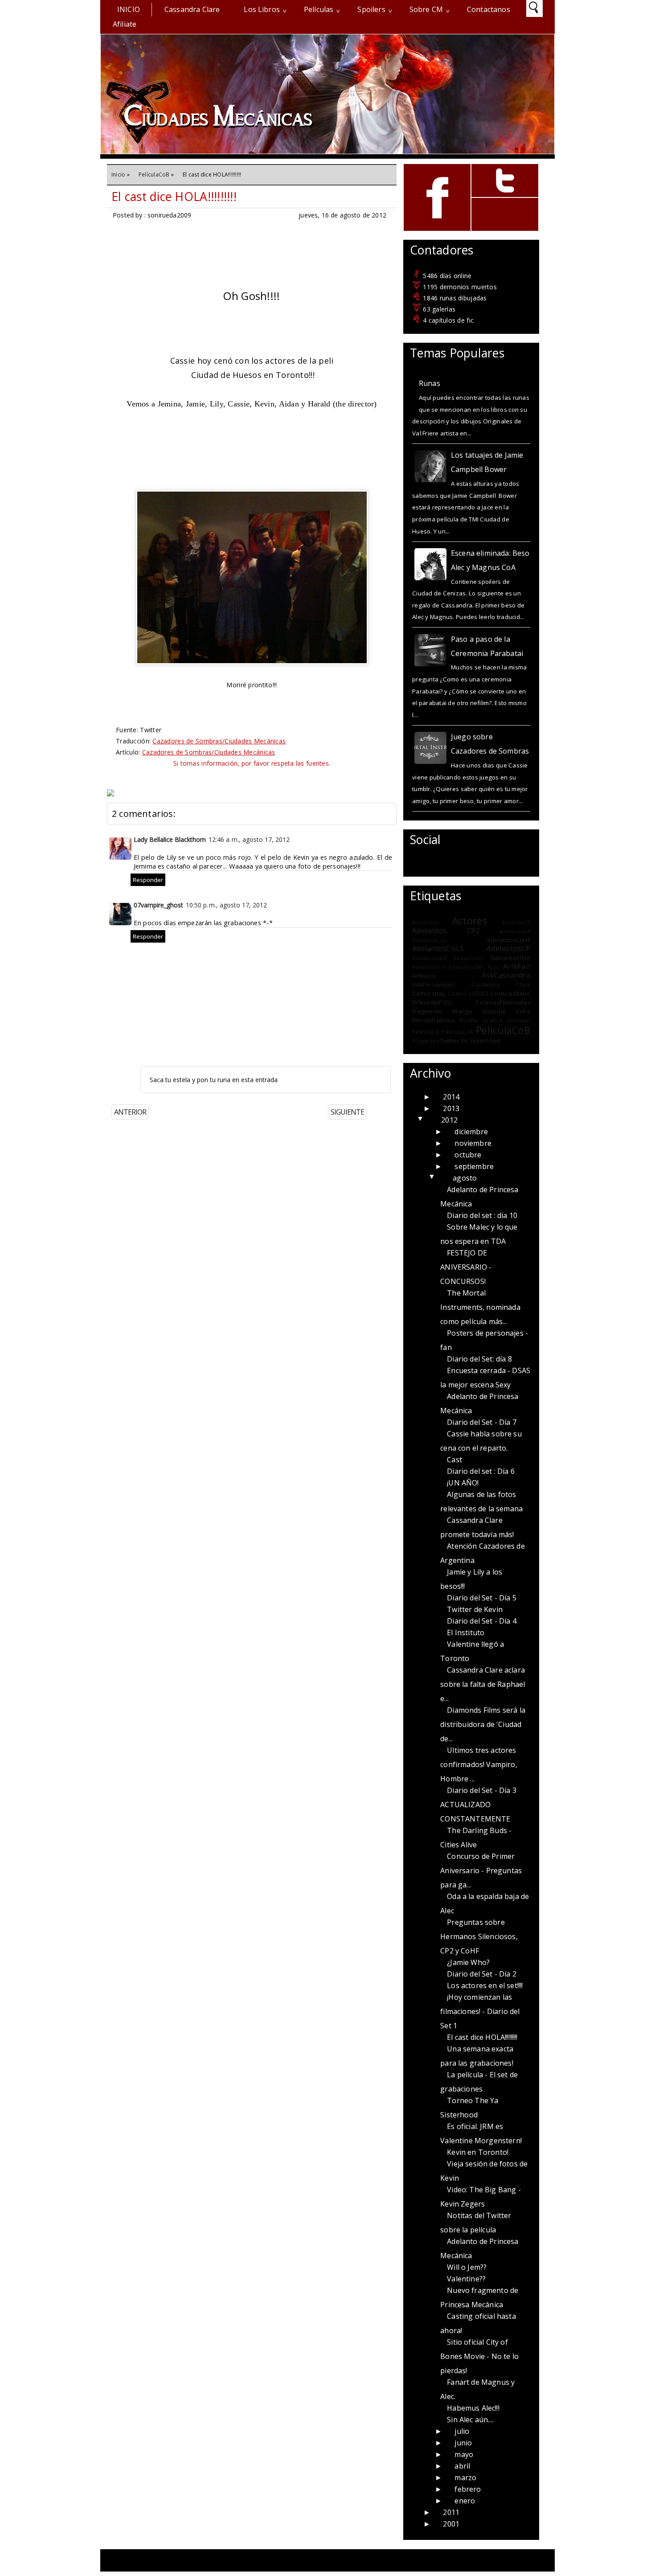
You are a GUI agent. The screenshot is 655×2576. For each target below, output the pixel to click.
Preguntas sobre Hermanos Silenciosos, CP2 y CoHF (479, 1936)
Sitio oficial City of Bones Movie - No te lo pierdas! (479, 2356)
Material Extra (506, 1011)
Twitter (450, 1041)
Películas (319, 9)
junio (463, 2443)
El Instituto (466, 1633)
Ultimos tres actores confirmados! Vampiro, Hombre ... (479, 1764)
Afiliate (125, 24)
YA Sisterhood (480, 1041)
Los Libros (262, 9)
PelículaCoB (154, 174)
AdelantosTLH (429, 967)
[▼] (430, 1120)
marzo (465, 2478)
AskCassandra (506, 975)
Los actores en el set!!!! (485, 1985)
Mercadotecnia (433, 1020)
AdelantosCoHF (509, 940)
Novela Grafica (481, 1020)
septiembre (474, 1166)
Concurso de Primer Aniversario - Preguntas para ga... (481, 1870)
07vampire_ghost (158, 905)
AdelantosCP (508, 948)
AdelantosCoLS (438, 948)
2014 (451, 1097)
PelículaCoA (458, 1032)
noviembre (473, 1143)
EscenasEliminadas (503, 1002)
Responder (148, 880)
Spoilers (371, 9)
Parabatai (519, 1021)
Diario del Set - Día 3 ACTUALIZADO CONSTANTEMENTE (478, 1805)
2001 (451, 2524)
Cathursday (429, 993)
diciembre (471, 1132)
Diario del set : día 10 (482, 1215)
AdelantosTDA (510, 958)
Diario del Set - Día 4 (482, 1621)
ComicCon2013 (468, 994)
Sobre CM (426, 9)
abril (462, 2466)
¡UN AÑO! (463, 1483)
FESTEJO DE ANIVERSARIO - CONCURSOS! (466, 1267)
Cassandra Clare (192, 9)
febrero (468, 2489)
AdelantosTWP (466, 967)
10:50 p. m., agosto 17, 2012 (226, 905)
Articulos (424, 976)
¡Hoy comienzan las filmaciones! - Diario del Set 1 (480, 2011)
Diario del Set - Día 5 (482, 1598)
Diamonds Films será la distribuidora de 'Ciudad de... (483, 1724)
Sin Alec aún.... (470, 2420)
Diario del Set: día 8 (479, 1359)
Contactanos (489, 9)
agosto (465, 1178)
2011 (451, 2512)
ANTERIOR (130, 1112)
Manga (462, 1011)
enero (465, 2501)
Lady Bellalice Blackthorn (170, 839)
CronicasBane (510, 993)
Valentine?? (466, 2279)
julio (462, 2431)
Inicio (129, 9)
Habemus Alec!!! (473, 2408)
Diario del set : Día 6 (481, 1471)
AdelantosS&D (430, 958)
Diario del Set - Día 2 (482, 1974)
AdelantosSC (469, 958)
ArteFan (517, 966)
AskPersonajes (433, 984)
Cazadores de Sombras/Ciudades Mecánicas (219, 741)
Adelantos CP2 (446, 931)
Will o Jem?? (467, 2267)
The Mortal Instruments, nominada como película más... (480, 1307)
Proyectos (425, 1041)
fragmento (427, 1011)
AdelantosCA (515, 931)
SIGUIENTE (347, 1112)
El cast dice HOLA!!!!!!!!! (174, 197)
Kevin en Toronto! (478, 2152)
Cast (454, 1460)
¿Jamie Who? (468, 1962)
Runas (430, 383)
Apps (493, 967)
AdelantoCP (516, 923)
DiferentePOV (432, 1002)
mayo (464, 2454)
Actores (470, 921)
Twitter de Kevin (475, 1609)
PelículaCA (426, 1032)
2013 (451, 1108)
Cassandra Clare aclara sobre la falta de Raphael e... (483, 1684)
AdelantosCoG (429, 940)
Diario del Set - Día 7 (482, 1422)
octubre (468, 1155)
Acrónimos (425, 923)
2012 (449, 1120)
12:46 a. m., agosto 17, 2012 (249, 839)
